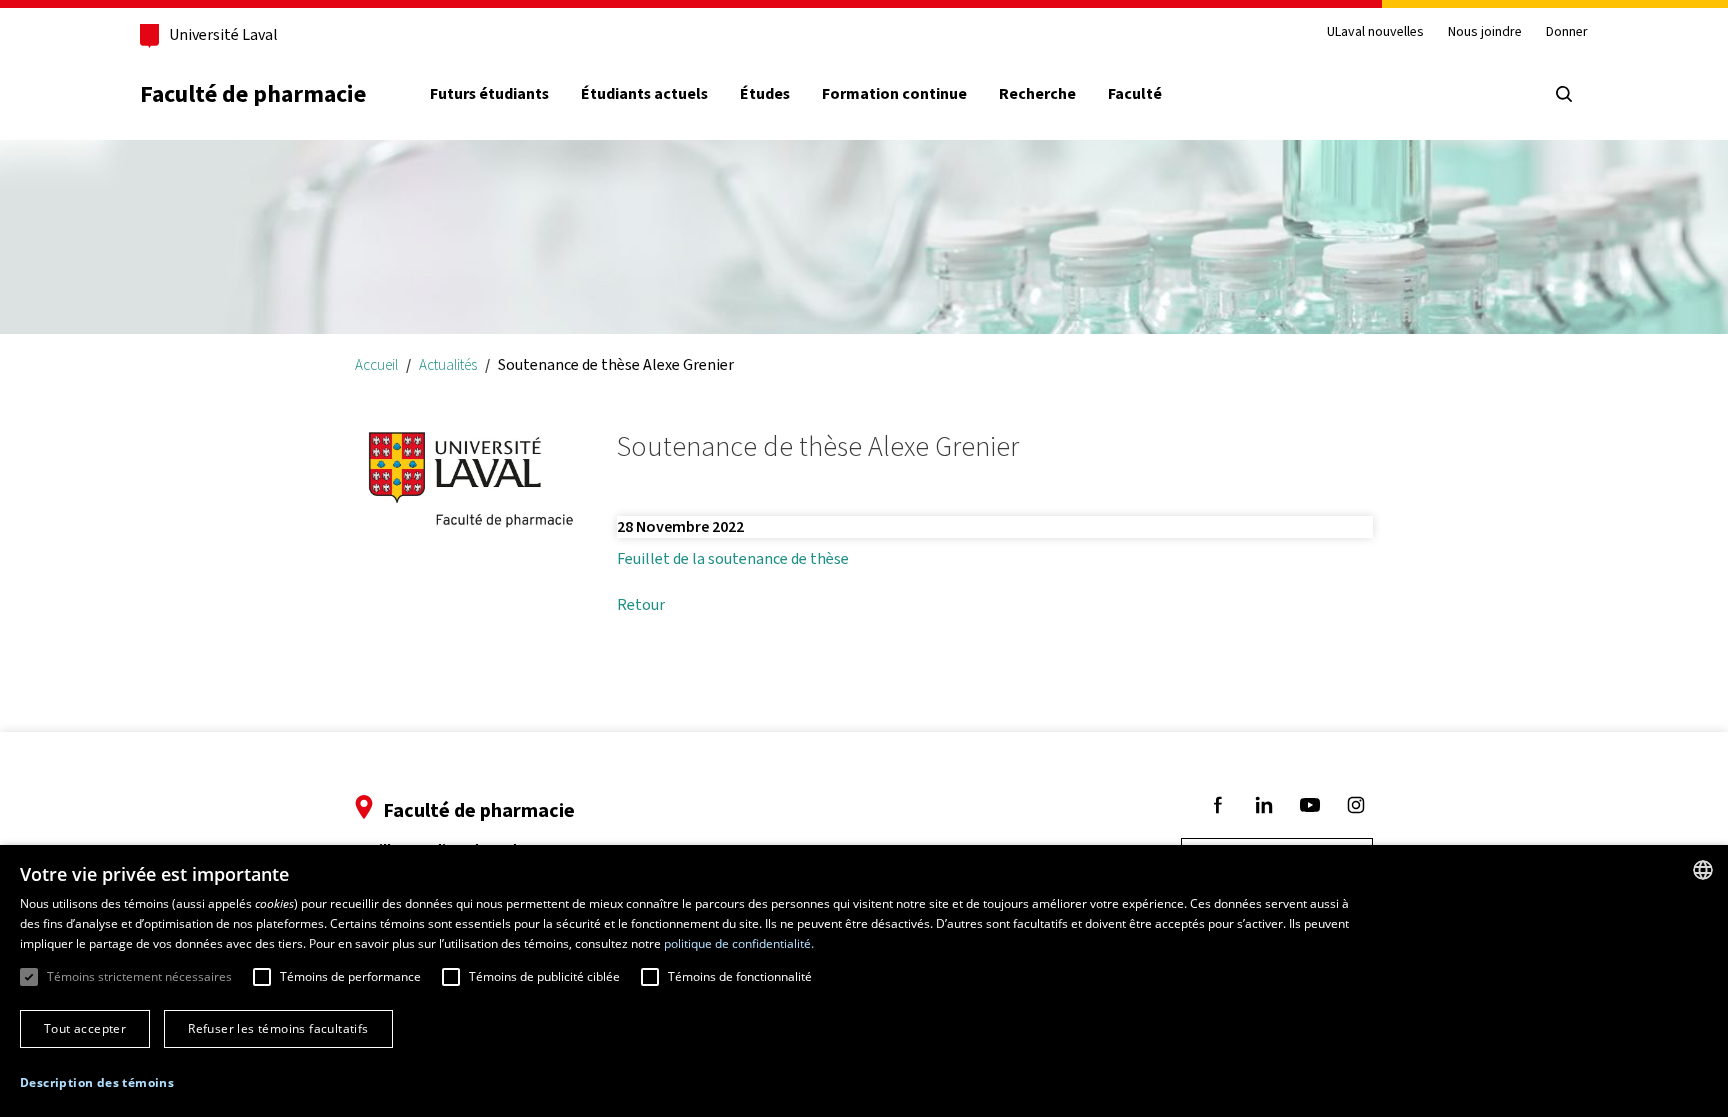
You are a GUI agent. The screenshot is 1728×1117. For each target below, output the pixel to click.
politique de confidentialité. (739, 943)
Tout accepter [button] (85, 1028)
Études (765, 94)
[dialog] (864, 981)
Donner (1567, 32)
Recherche (1037, 94)
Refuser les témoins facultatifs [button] (278, 1028)
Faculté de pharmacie (253, 94)
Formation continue (894, 94)
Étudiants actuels (644, 94)
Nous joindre (1485, 32)
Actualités (448, 364)
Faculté (1135, 94)
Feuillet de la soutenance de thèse (733, 558)
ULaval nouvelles (1375, 32)
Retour (641, 604)
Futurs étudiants (489, 94)
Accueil (376, 364)
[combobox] (1703, 870)
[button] (97, 1083)
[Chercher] (1564, 94)
